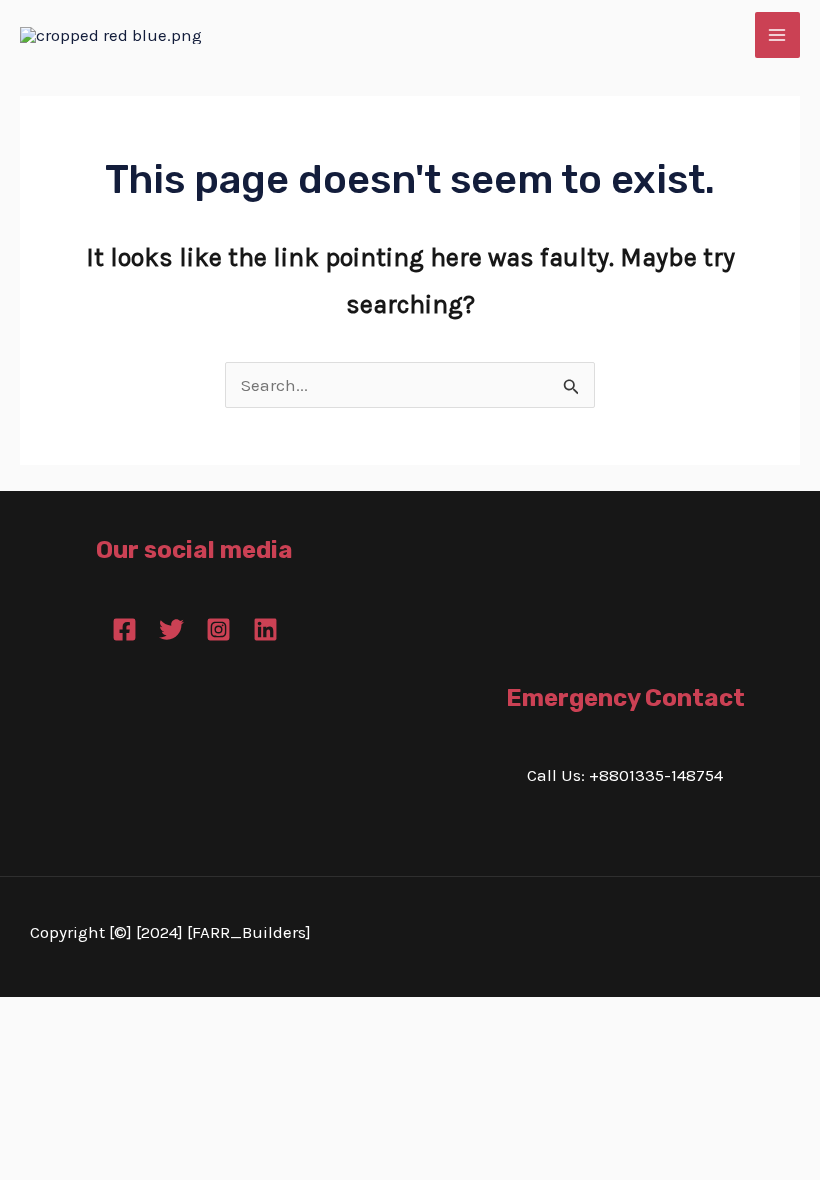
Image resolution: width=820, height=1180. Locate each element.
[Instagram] (218, 629)
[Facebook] (124, 629)
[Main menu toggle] (778, 35)
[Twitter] (171, 629)
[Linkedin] (265, 629)
